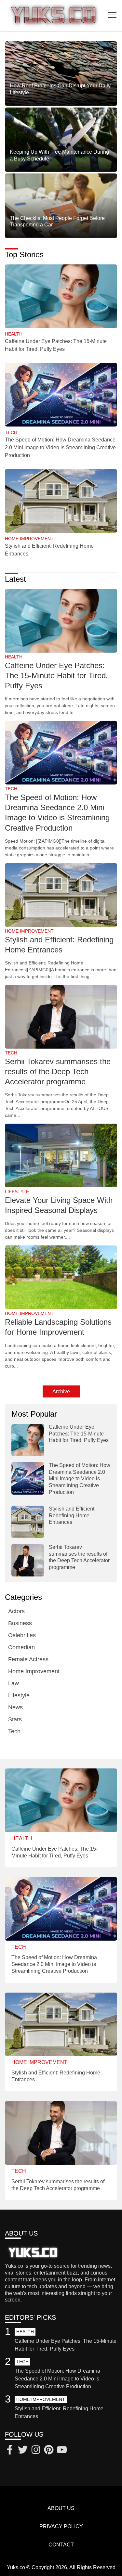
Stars (15, 1719)
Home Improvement (34, 1671)
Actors (16, 1611)
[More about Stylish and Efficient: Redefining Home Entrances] (61, 501)
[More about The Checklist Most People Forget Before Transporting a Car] (61, 206)
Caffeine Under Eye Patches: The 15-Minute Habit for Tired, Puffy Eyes (56, 676)
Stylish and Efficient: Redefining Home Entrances (72, 1516)
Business (20, 1623)
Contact (61, 2545)
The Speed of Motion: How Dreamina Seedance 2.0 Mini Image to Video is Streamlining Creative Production (60, 447)
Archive (61, 1391)
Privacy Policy (61, 2526)
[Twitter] (23, 2451)
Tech (14, 1731)
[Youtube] (62, 2451)
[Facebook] (10, 2451)
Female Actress (28, 1659)
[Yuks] (54, 16)
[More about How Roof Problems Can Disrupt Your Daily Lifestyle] (61, 74)
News (15, 1707)
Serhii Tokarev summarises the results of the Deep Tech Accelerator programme (58, 1071)
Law (14, 1683)
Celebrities (22, 1635)
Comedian (21, 1647)
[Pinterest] (49, 2451)
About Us (61, 2508)
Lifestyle (19, 1695)
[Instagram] (36, 2451)
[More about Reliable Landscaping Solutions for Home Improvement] (61, 1278)
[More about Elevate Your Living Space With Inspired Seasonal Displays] (61, 1156)
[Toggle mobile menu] (112, 15)
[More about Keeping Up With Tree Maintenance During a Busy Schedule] (61, 140)
